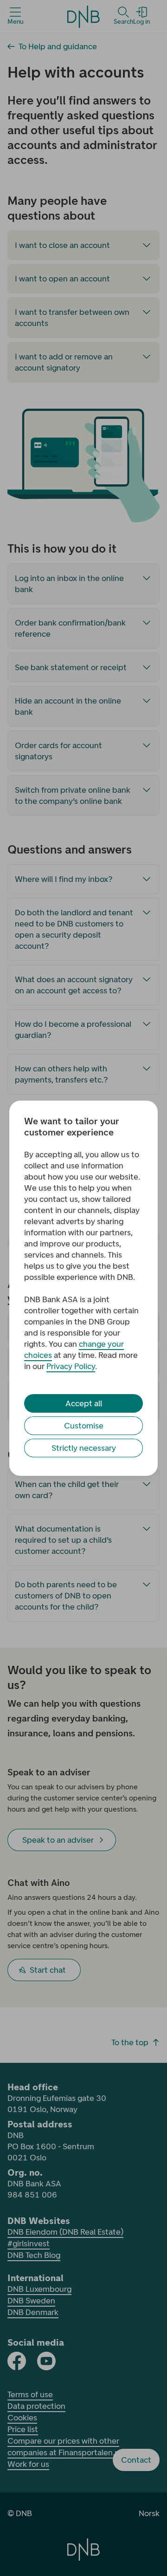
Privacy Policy (71, 1366)
